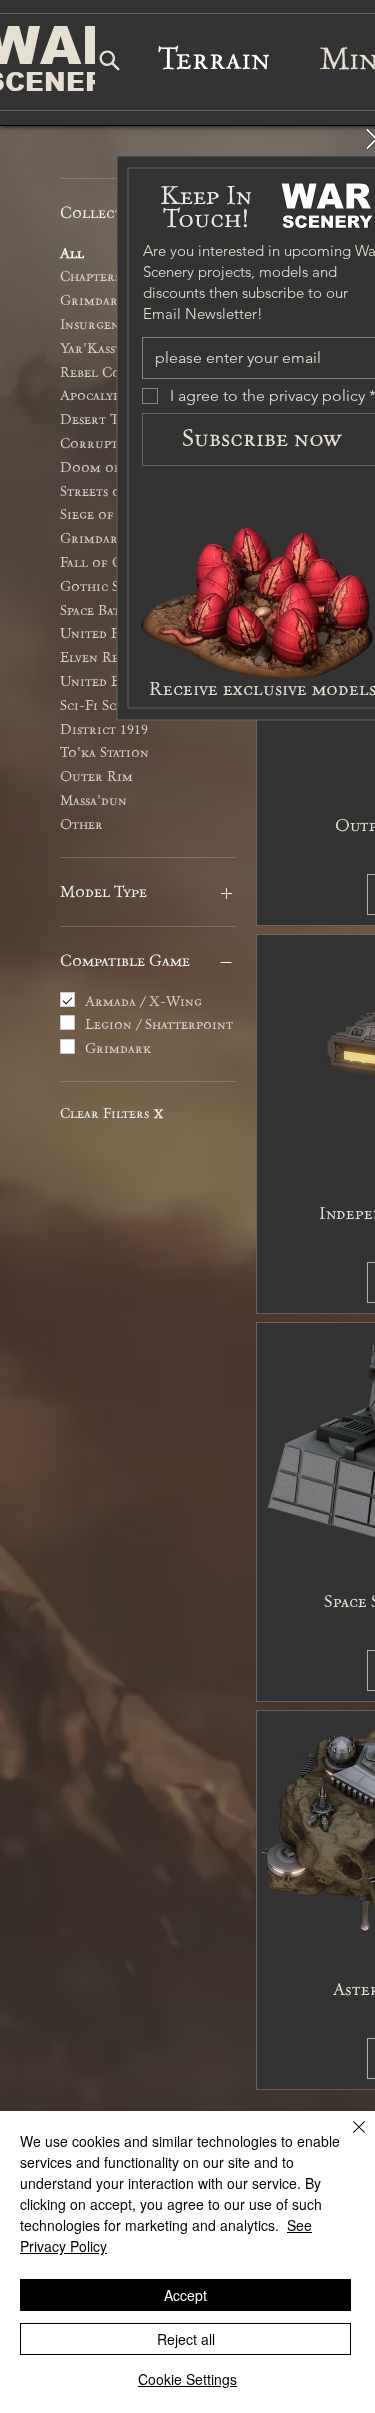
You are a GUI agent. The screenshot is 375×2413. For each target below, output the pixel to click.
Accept (185, 2295)
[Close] (347, 2139)
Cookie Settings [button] (187, 2379)
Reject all (186, 2339)
